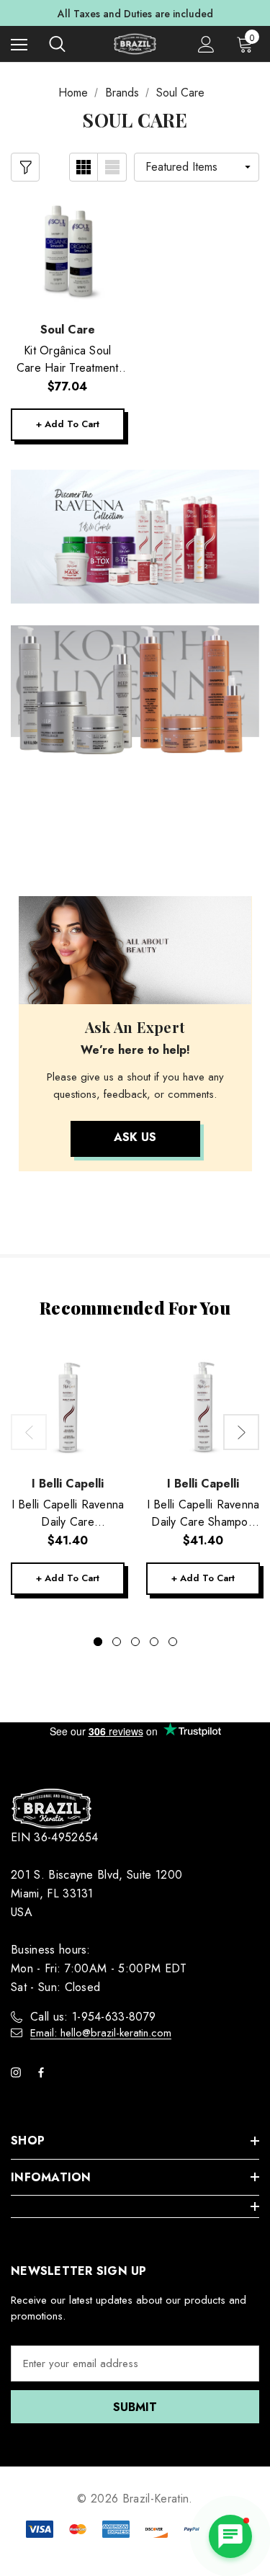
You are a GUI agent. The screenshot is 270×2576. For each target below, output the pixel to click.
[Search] (57, 44)
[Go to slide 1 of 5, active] (98, 1642)
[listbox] (197, 167)
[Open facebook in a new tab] (44, 2072)
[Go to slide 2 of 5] (117, 1642)
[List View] (112, 167)
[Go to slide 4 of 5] (154, 1642)
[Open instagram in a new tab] (19, 2072)
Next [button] (241, 1432)
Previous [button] (29, 1432)
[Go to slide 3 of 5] (135, 1642)
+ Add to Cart (68, 424)
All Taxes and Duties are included (135, 14)
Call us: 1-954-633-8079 (93, 2017)
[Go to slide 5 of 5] (173, 1642)
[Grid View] (84, 167)
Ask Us (135, 1137)
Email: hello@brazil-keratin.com (101, 2033)
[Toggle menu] (19, 44)
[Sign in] (206, 44)
